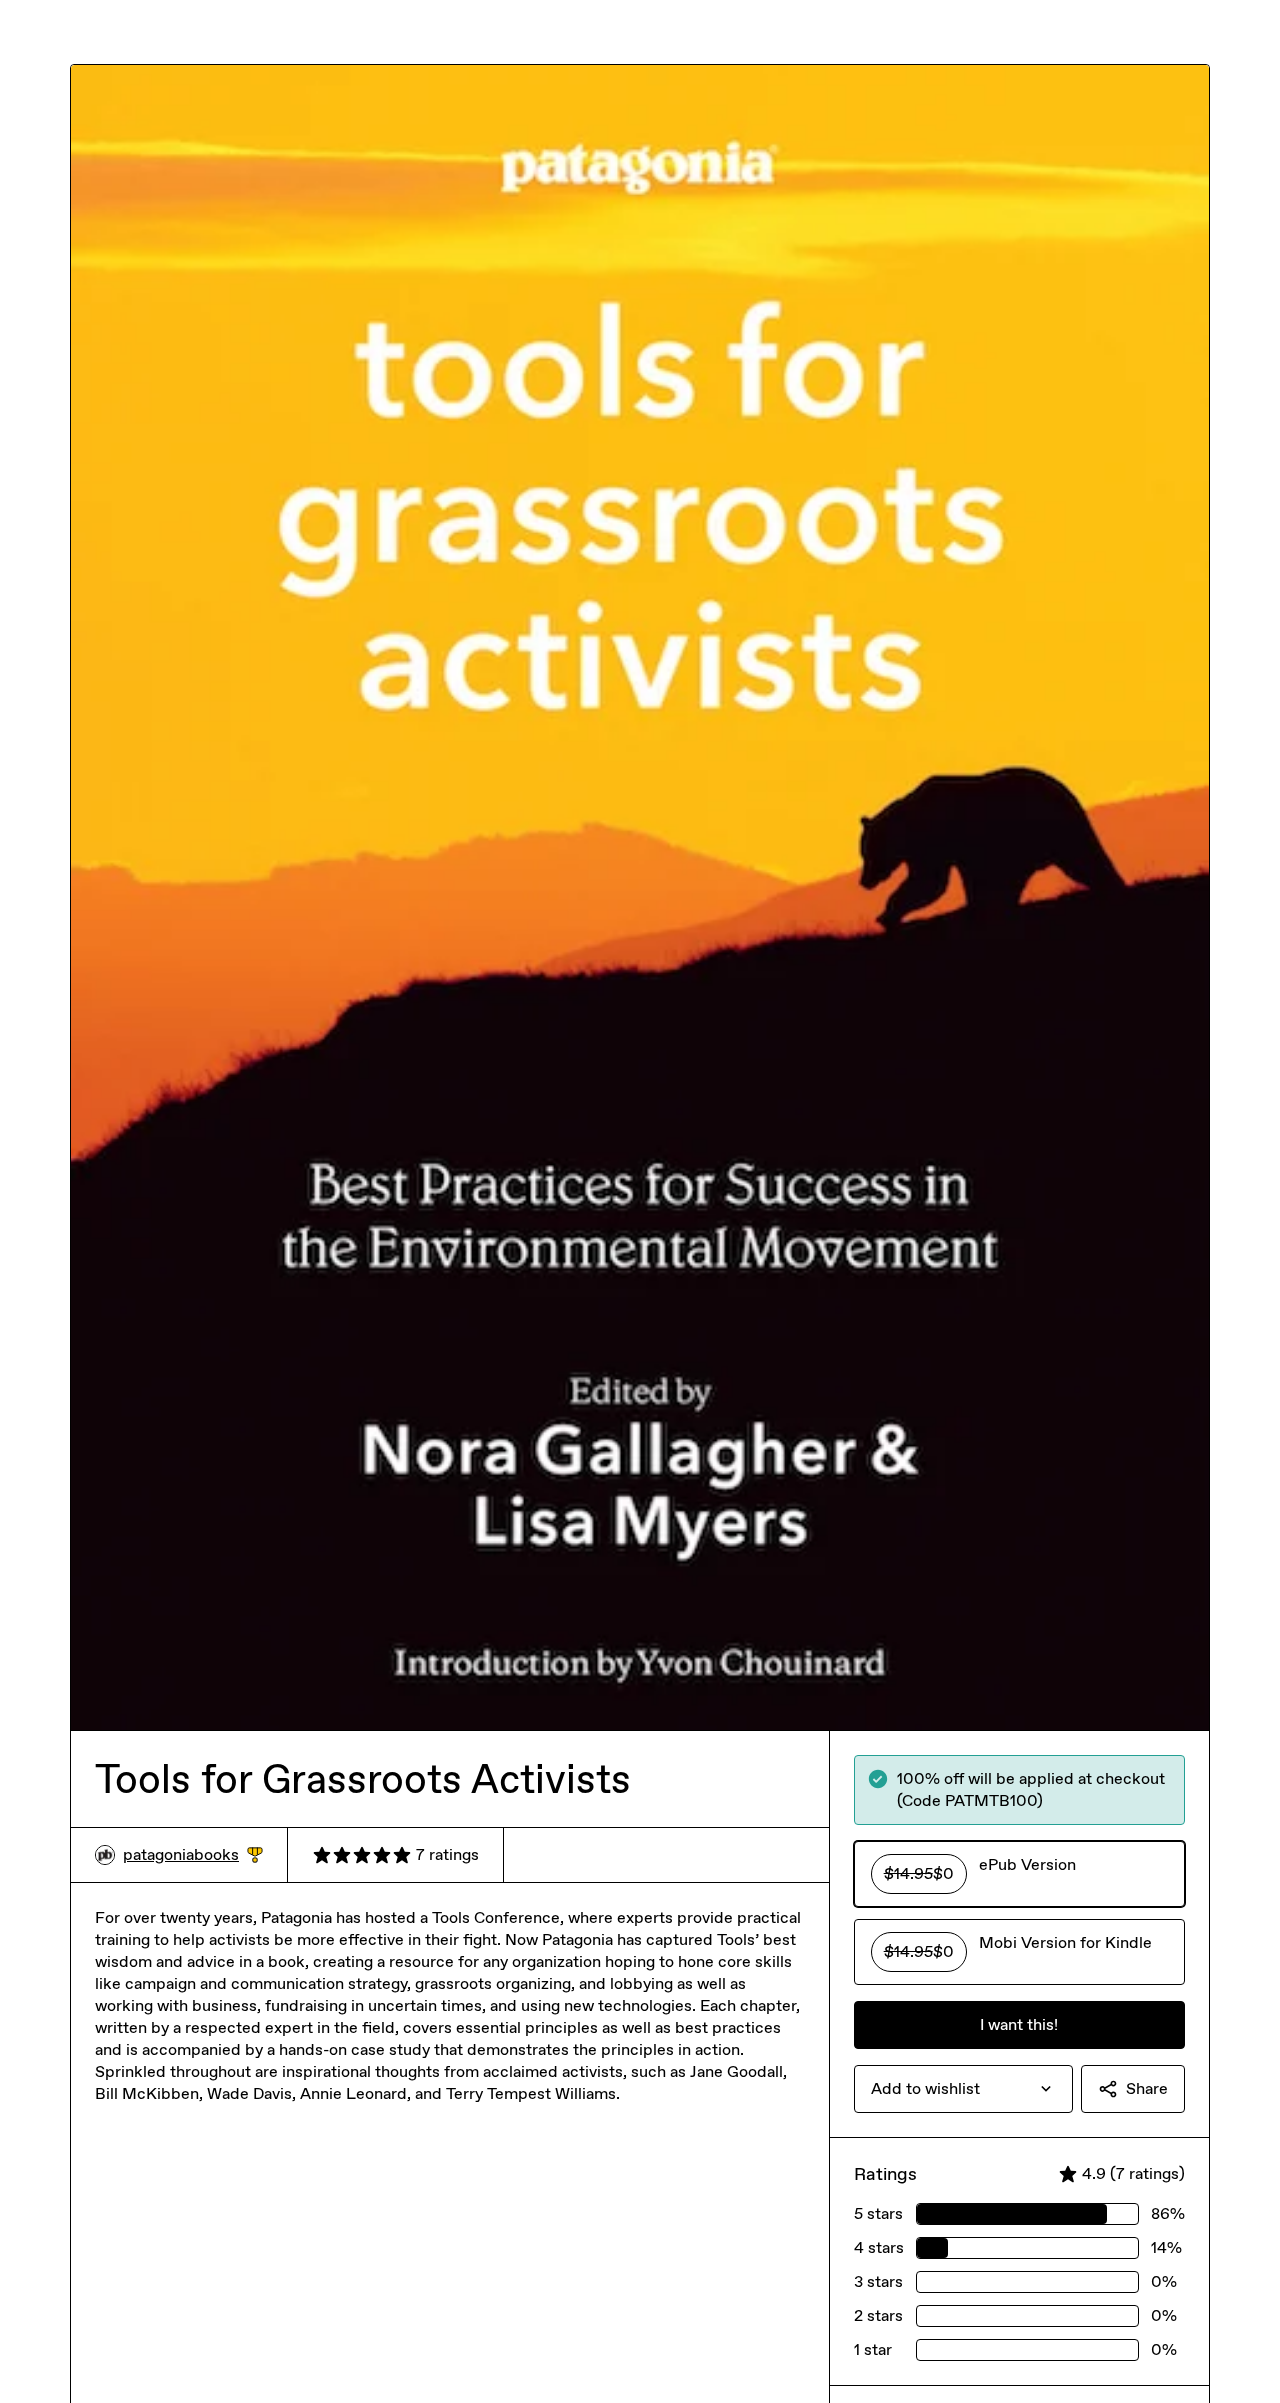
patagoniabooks (193, 1855)
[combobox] (963, 2089)
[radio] (1019, 1874)
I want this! (1019, 2024)
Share (1147, 2088)
